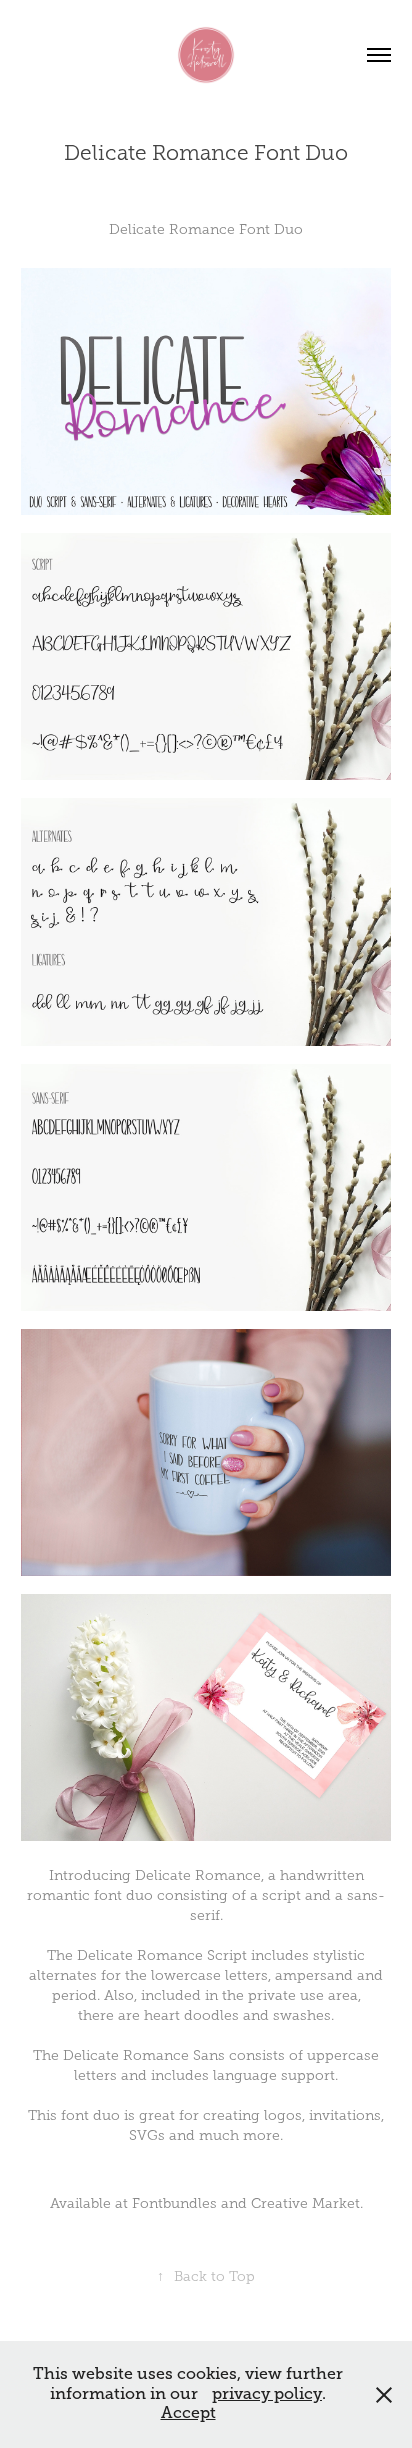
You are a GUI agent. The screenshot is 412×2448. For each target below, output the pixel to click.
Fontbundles (174, 2203)
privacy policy (267, 2394)
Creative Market (305, 2203)
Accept (188, 2413)
